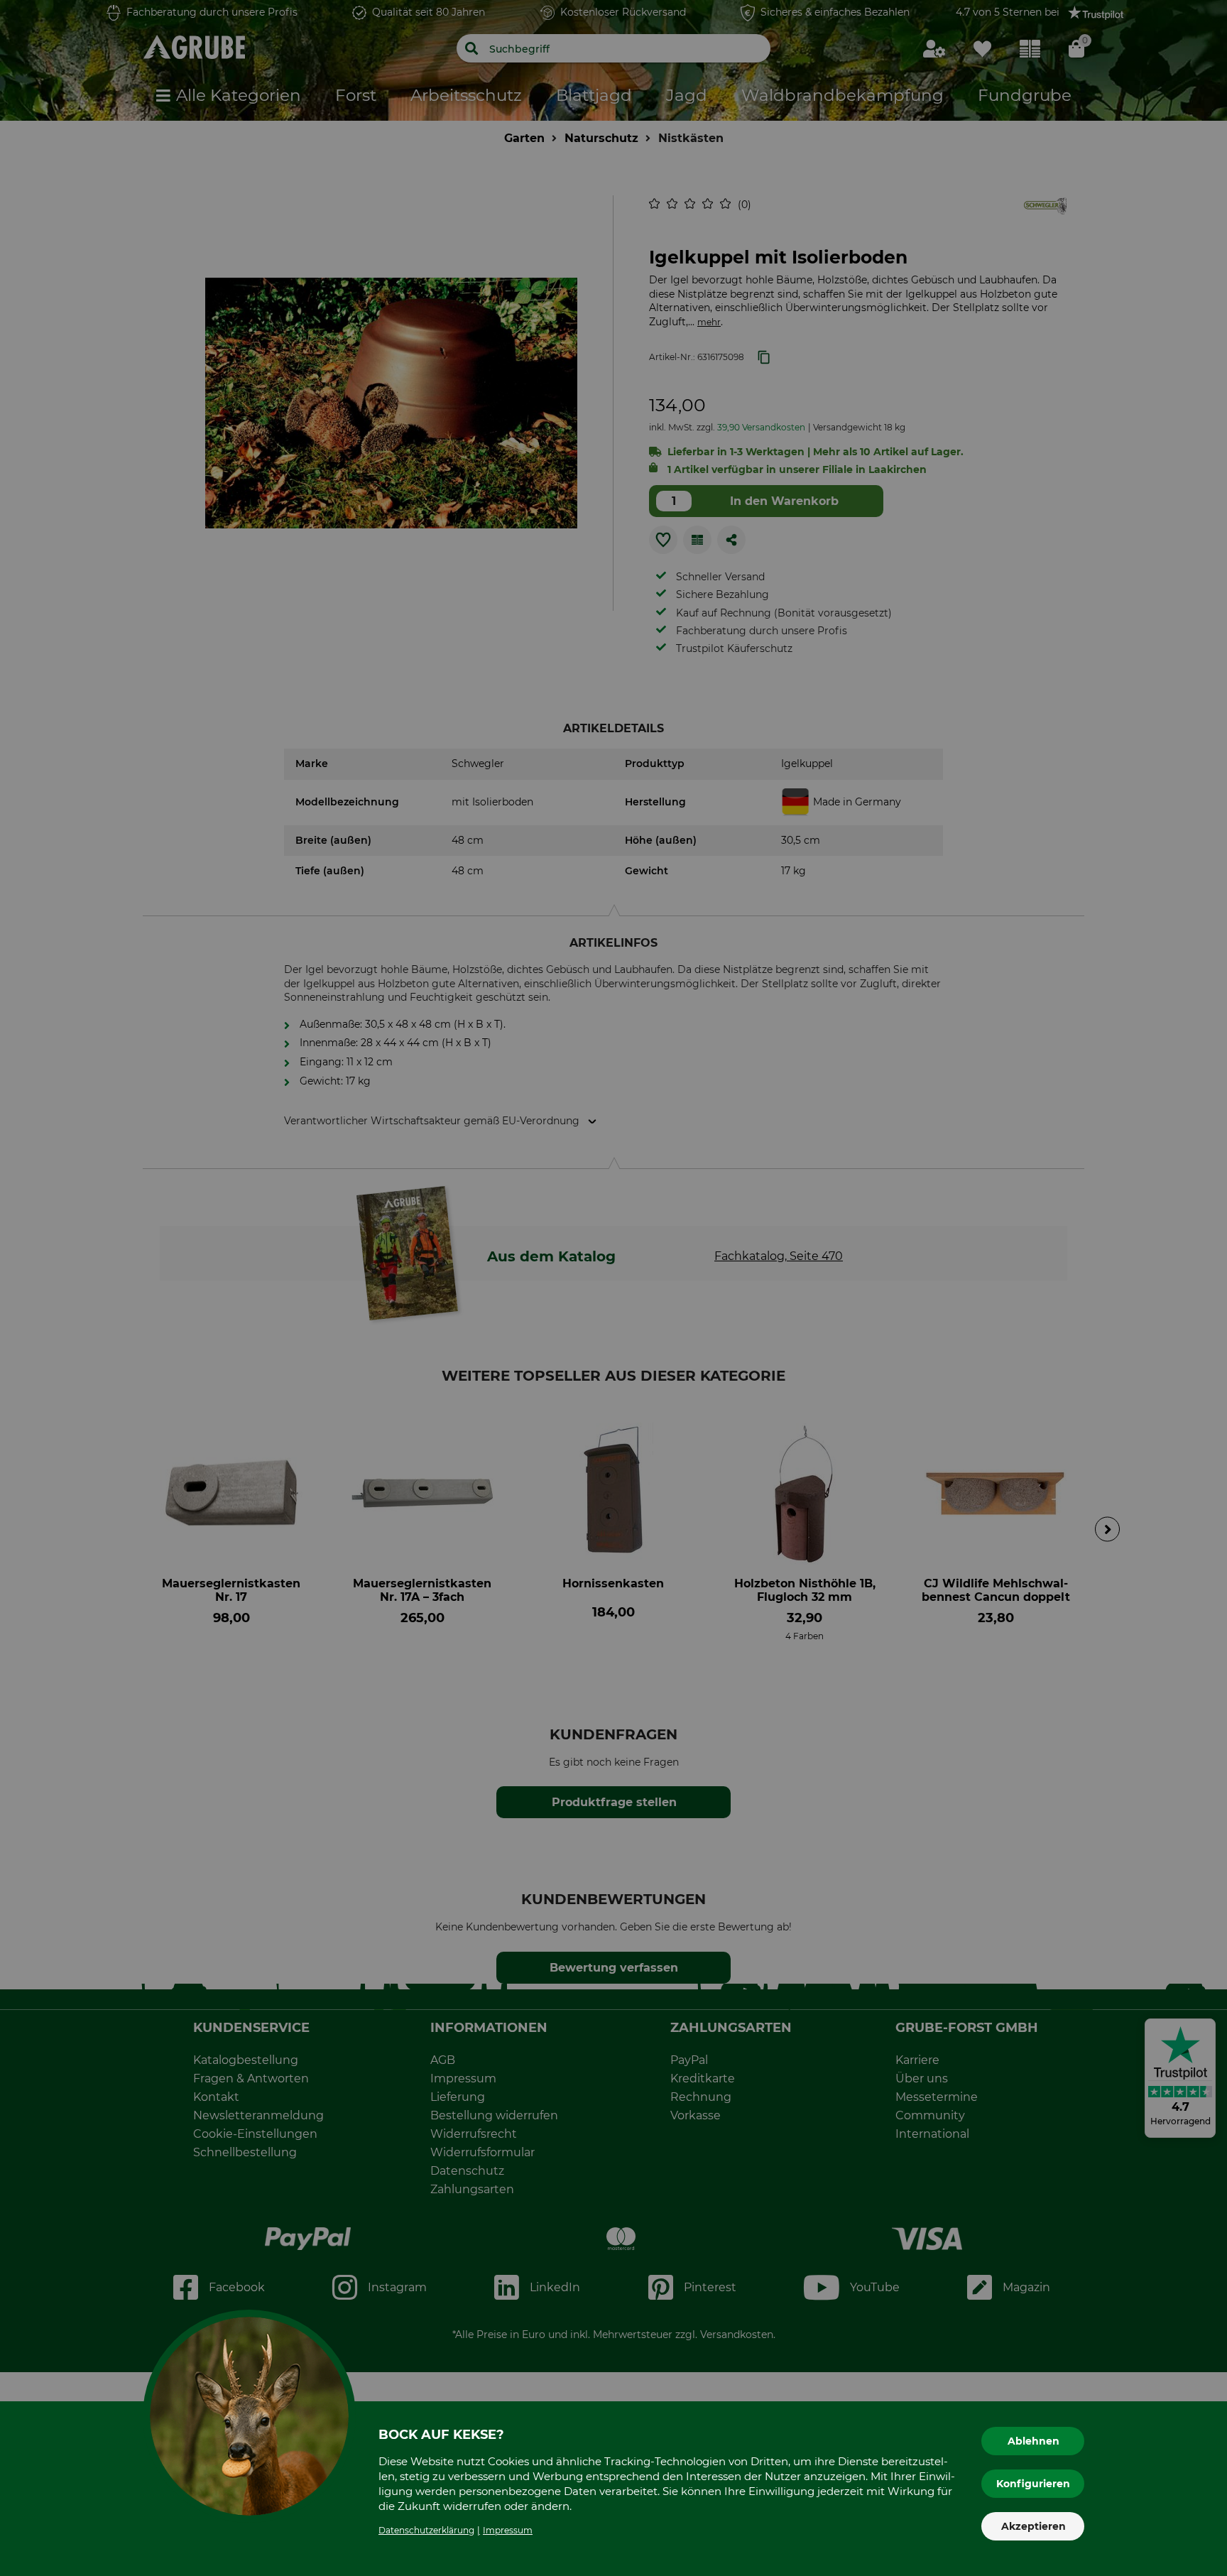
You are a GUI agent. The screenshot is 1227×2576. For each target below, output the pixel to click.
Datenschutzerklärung (426, 2530)
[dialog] (613, 1288)
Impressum (508, 2530)
